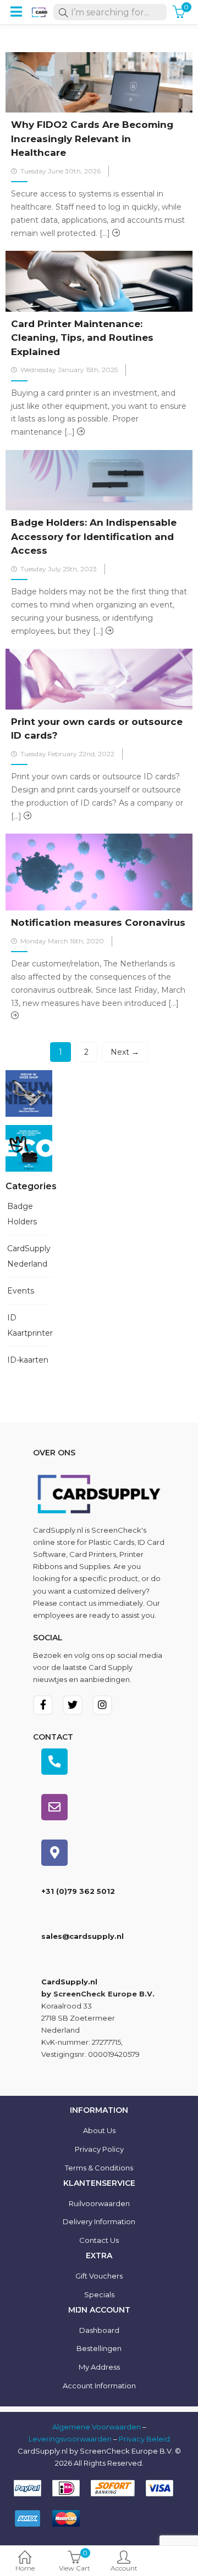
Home (25, 2568)
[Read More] (116, 233)
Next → (125, 1052)
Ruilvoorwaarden (99, 2203)
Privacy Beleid (144, 2439)
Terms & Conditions (99, 2168)
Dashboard (99, 2330)
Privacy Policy (99, 2149)
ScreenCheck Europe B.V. (104, 1994)
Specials (99, 2294)
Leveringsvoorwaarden (70, 2439)
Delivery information (99, 2221)
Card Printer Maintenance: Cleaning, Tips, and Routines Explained (82, 338)
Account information (99, 2386)
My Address (99, 2367)
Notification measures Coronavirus (98, 923)
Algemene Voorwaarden (97, 2427)
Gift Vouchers (99, 2276)
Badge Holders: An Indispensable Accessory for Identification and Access (94, 536)
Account (124, 2568)
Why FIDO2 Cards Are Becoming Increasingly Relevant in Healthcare (92, 139)
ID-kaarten (28, 1360)
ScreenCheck (116, 1530)
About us (99, 2130)
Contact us (99, 2240)
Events (21, 1291)
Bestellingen (99, 2348)
